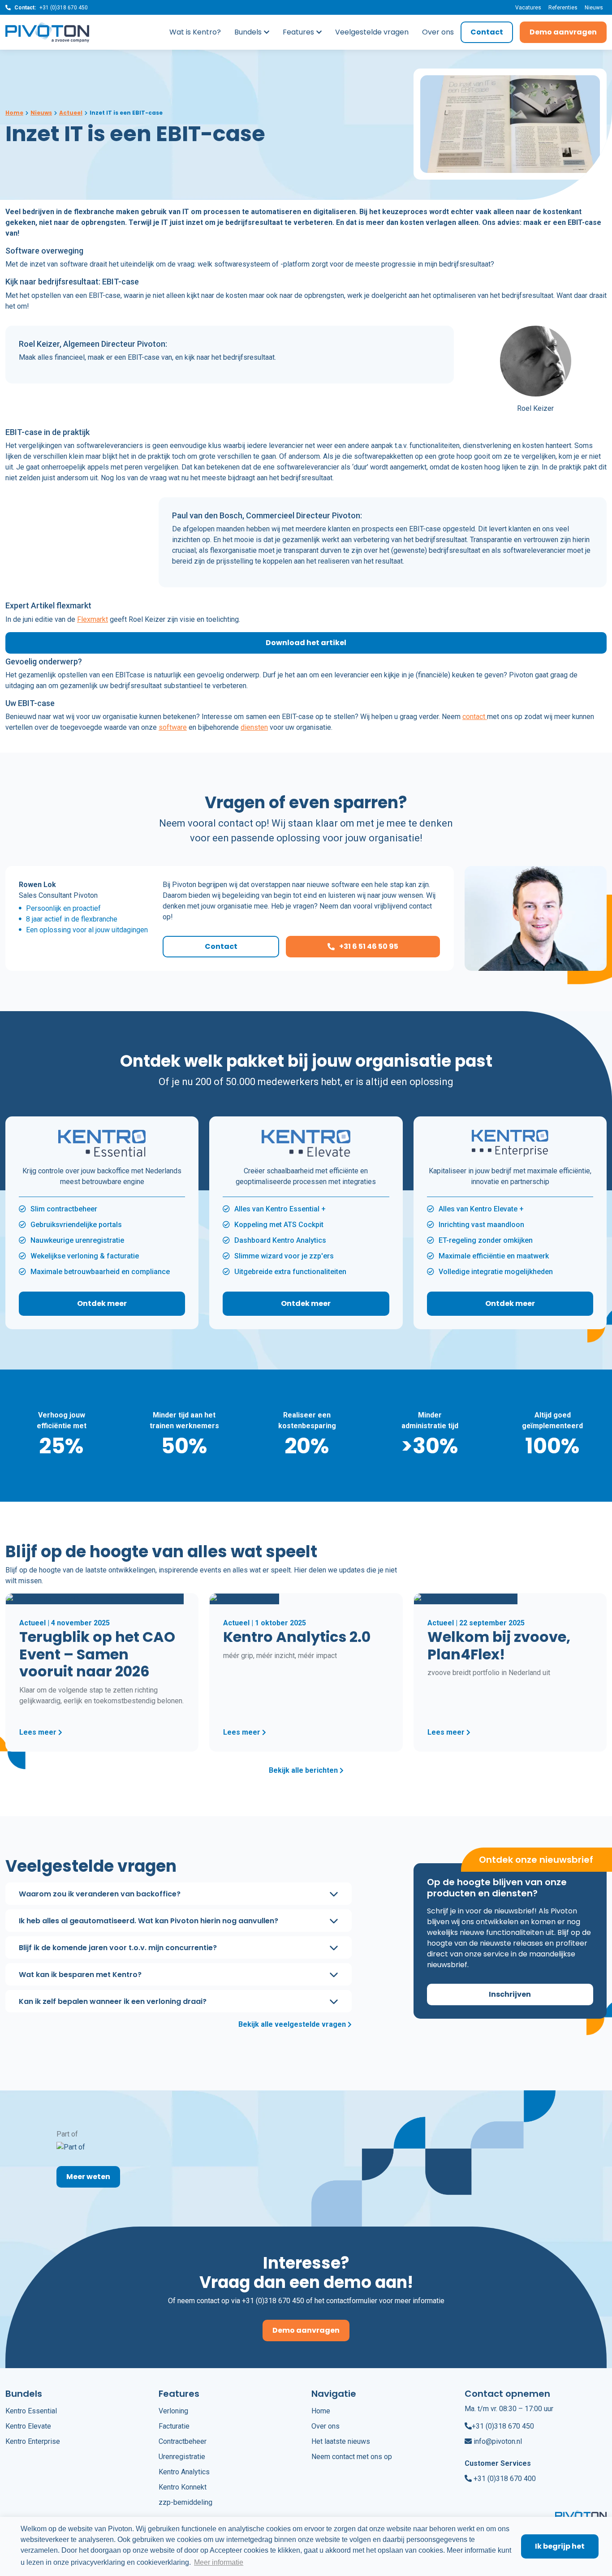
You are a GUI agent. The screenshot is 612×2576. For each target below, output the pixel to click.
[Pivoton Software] (51, 32)
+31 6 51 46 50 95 (369, 946)
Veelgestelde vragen (372, 32)
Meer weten (88, 2177)
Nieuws (594, 8)
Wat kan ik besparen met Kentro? (80, 1974)
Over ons (438, 32)
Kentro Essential (31, 2411)
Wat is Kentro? (195, 32)
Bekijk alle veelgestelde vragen (293, 2024)
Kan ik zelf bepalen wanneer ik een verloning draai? (113, 2001)
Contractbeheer (183, 2441)
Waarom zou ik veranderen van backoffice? (100, 1893)
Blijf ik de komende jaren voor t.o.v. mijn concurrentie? (118, 1947)
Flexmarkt (93, 619)
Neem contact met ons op (352, 2457)
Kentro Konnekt (183, 2487)
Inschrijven (510, 1994)
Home (321, 2411)
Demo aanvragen (563, 32)
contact (475, 717)
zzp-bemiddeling (185, 2502)
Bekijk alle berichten (304, 1770)
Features (298, 32)
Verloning (173, 2411)
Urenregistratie (182, 2457)
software (173, 727)
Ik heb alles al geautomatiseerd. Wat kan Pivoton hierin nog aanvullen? (149, 1920)
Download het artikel (306, 643)
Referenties (563, 8)
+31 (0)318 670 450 (64, 8)
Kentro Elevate (28, 2426)
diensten (254, 727)
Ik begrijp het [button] (560, 2546)
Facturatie (174, 2426)
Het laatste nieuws (341, 2441)
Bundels (248, 32)
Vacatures (528, 8)
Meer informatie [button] (219, 2562)
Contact (487, 32)
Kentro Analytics (184, 2472)
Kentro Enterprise (33, 2441)
